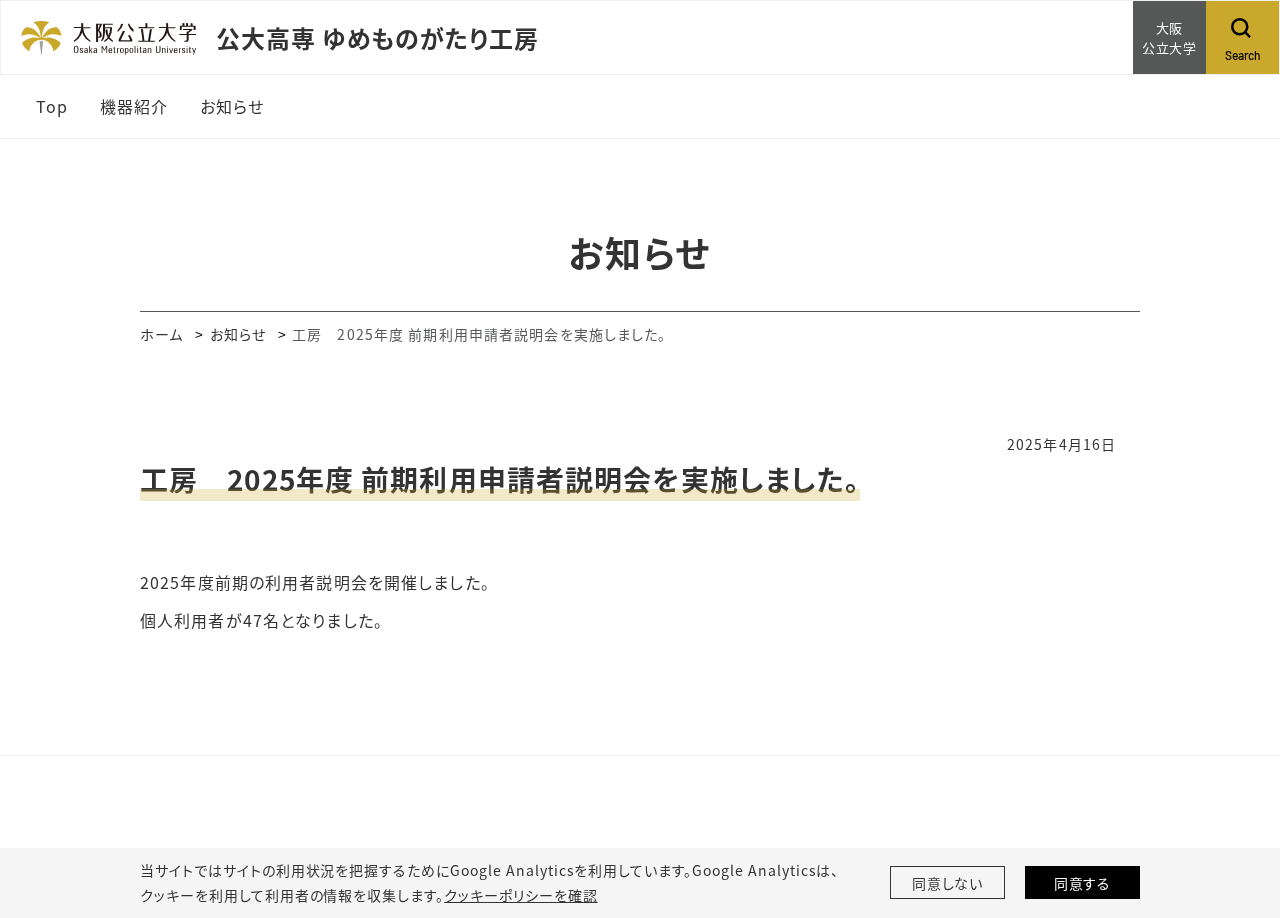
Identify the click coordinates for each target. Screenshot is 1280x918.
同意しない (948, 883)
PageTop (1235, 812)
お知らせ (238, 334)
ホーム (161, 334)
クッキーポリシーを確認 (521, 895)
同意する (1083, 883)
